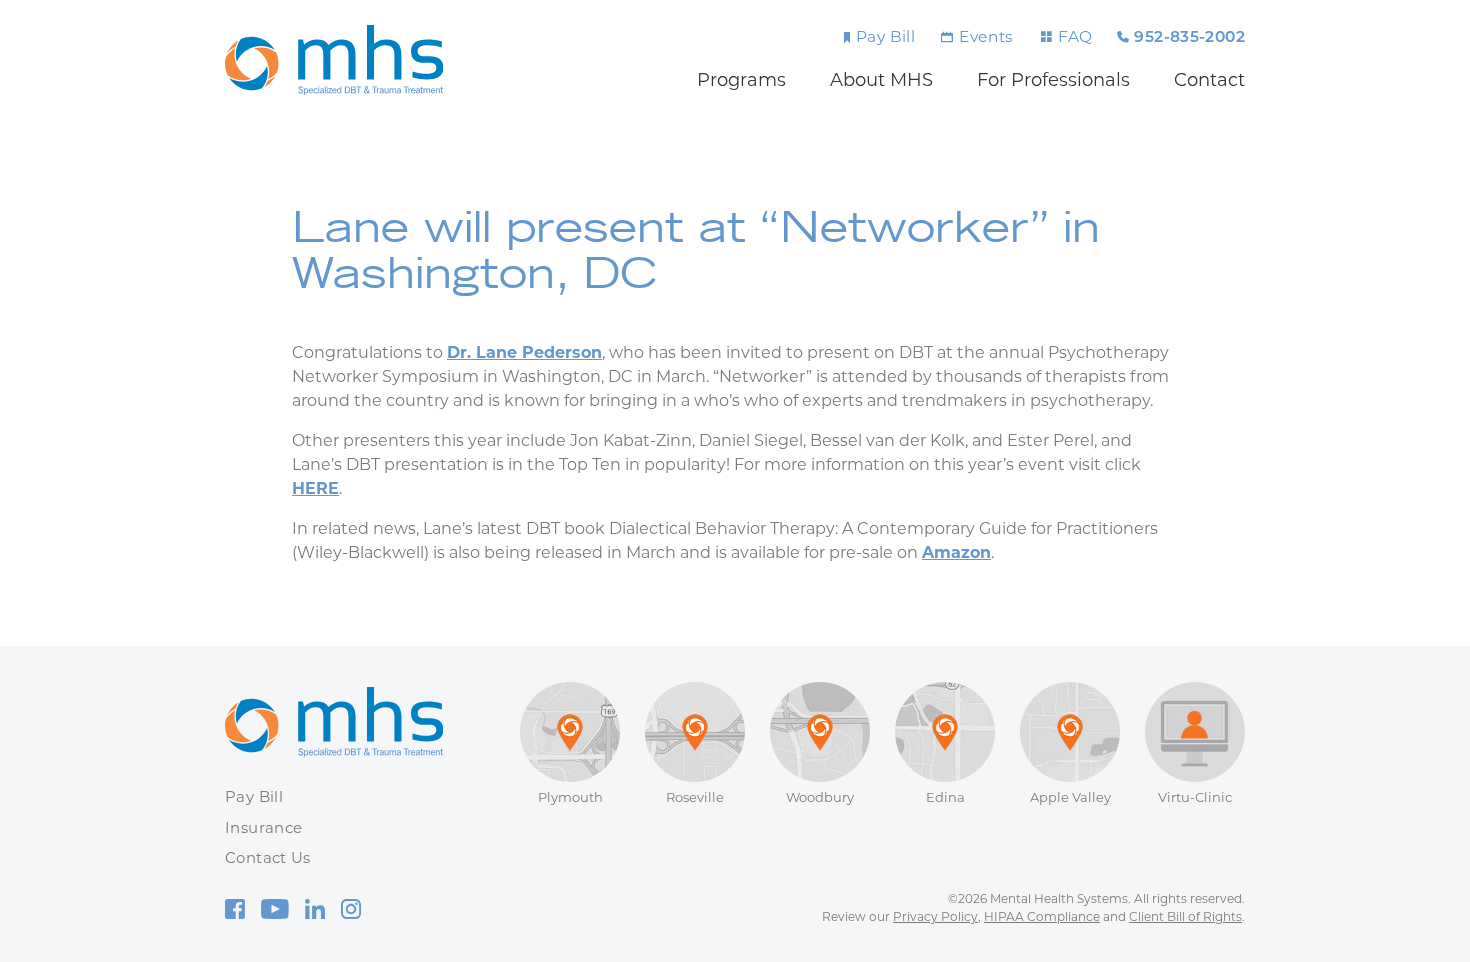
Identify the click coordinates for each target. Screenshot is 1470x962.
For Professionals (1053, 80)
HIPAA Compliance (1042, 916)
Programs (741, 80)
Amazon (956, 552)
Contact (1209, 80)
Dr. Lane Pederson (524, 352)
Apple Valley (1070, 797)
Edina (945, 797)
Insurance (263, 827)
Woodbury (820, 797)
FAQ (1075, 36)
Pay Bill (885, 36)
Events (986, 36)
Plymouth (570, 797)
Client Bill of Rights (1185, 916)
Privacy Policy (935, 916)
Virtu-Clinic (1195, 797)
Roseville (695, 797)
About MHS (881, 80)
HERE (315, 488)
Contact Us (268, 857)
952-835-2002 (1189, 38)
